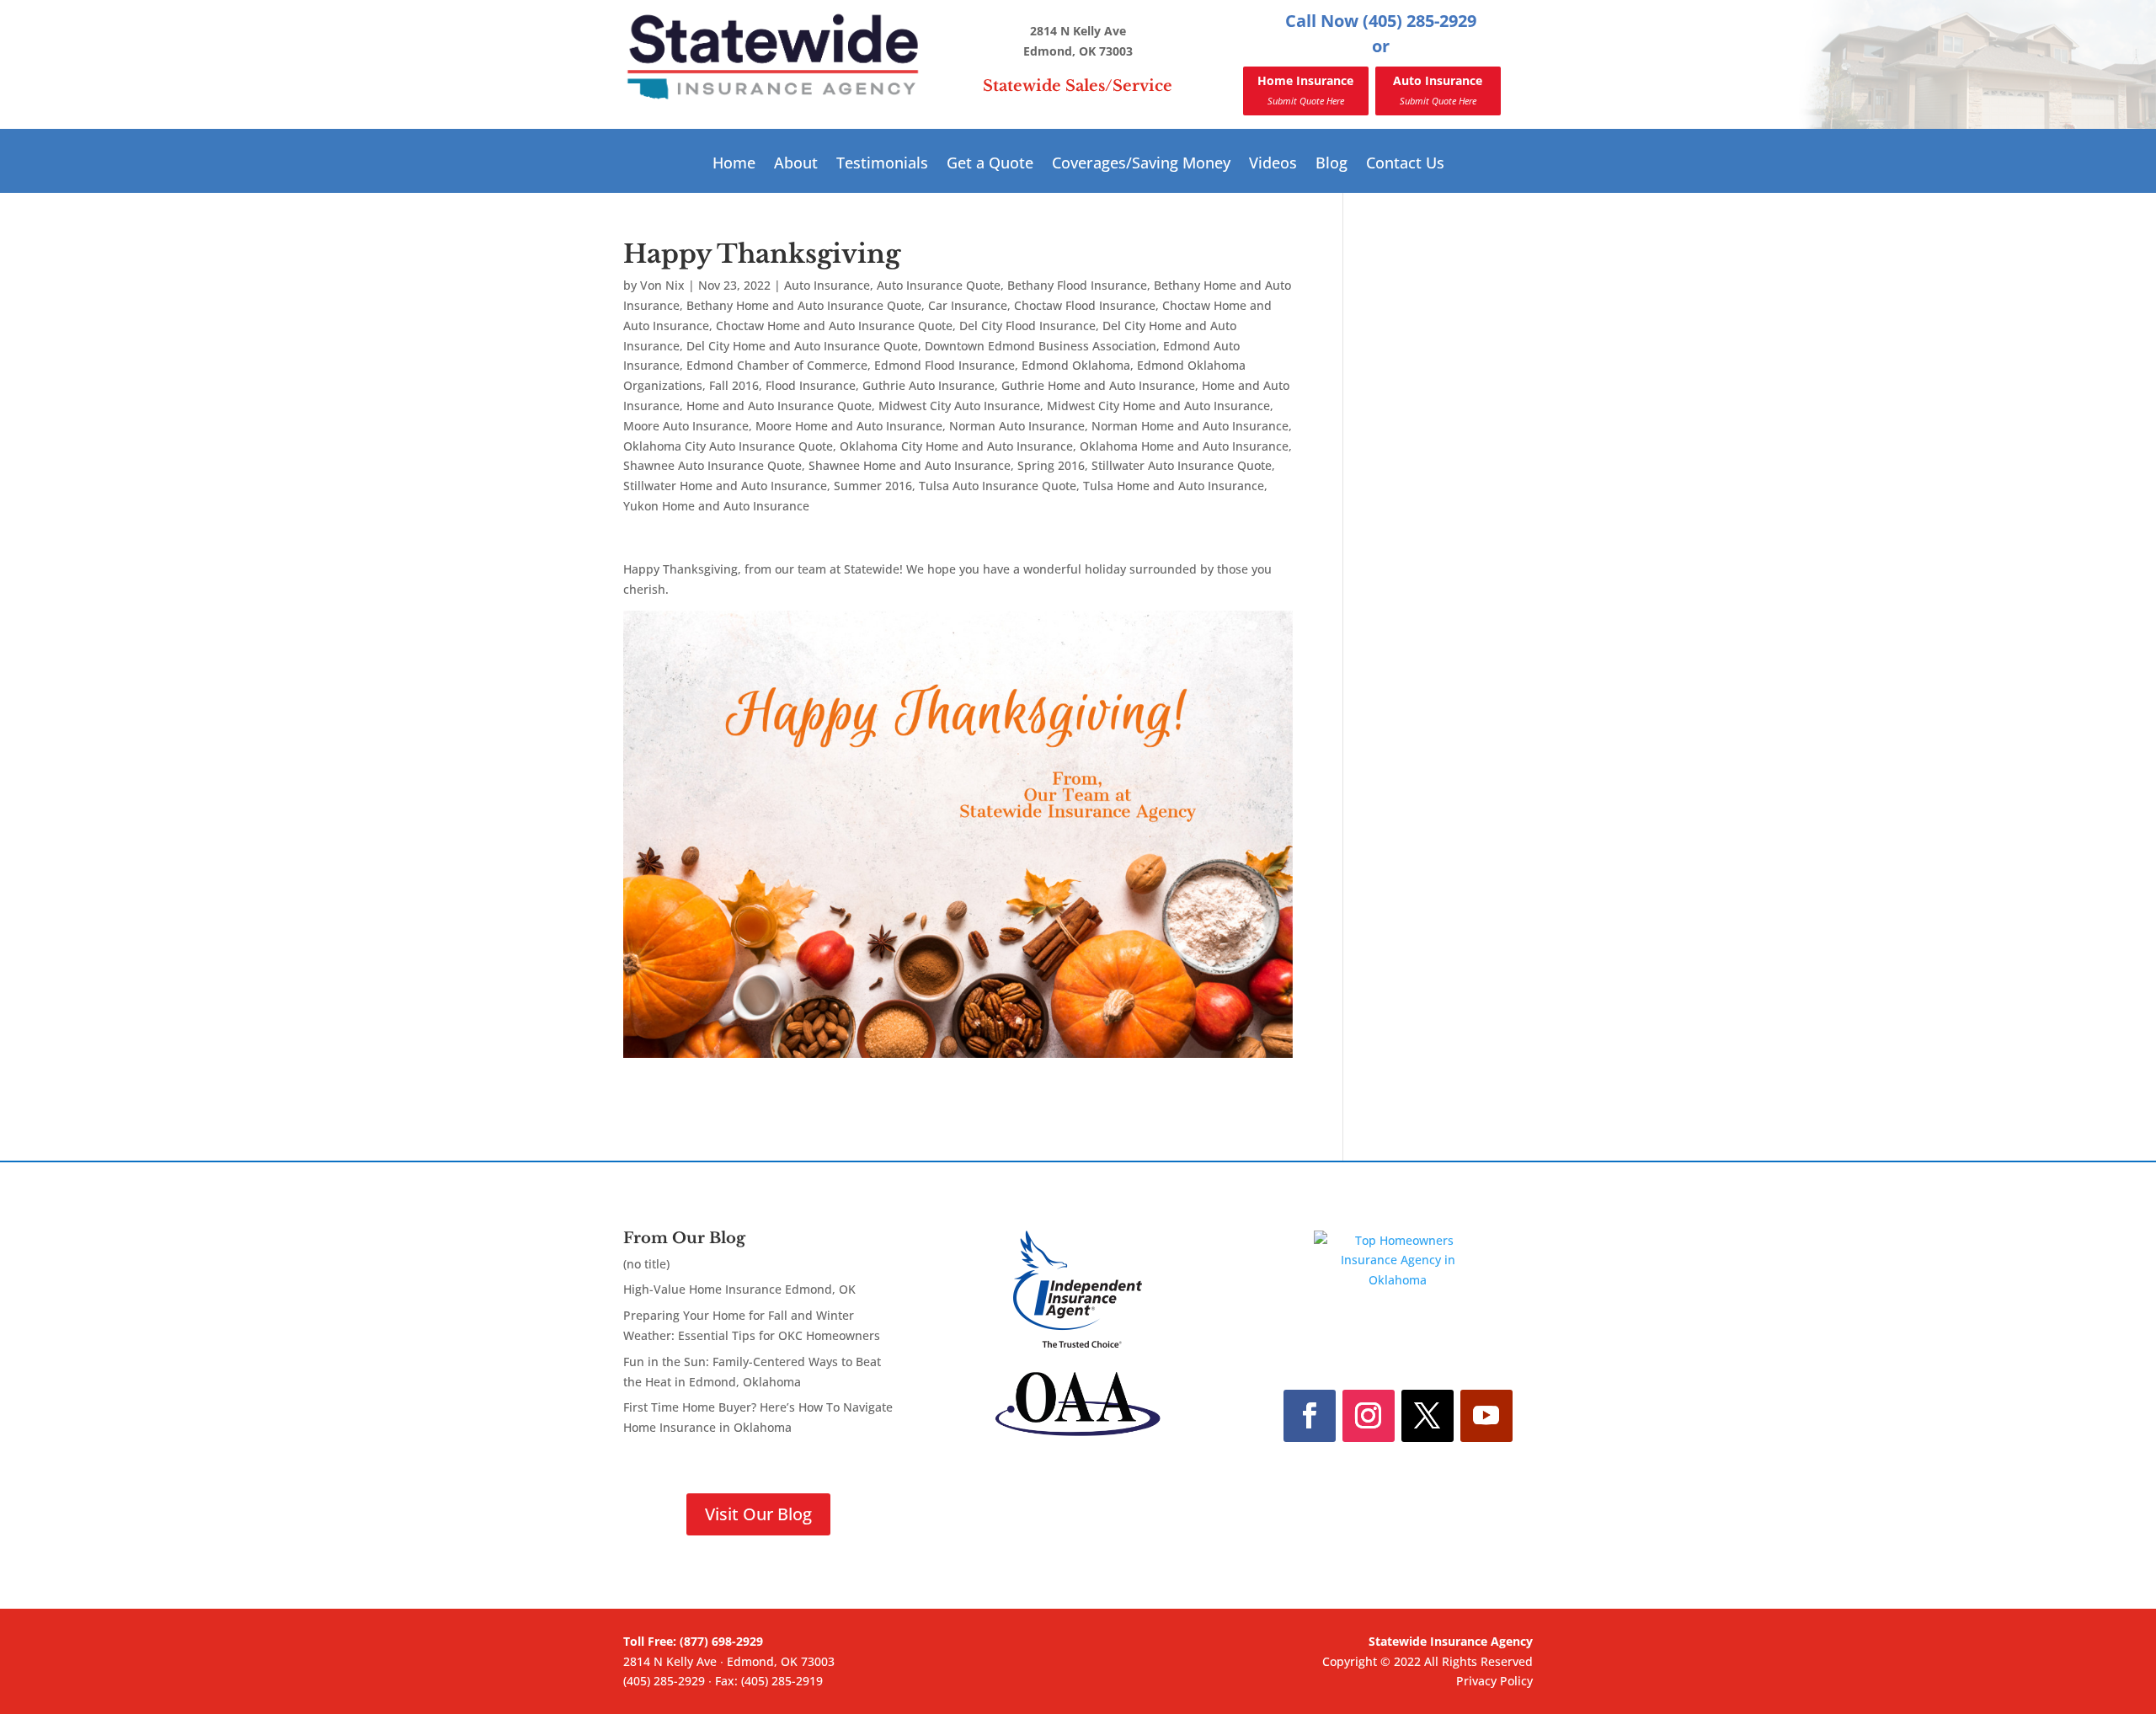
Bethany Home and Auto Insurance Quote (804, 305)
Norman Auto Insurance (1017, 426)
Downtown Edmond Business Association (1041, 346)
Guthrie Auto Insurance (929, 385)
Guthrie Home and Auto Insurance (1098, 385)
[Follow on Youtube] (1486, 1416)
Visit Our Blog (758, 1514)
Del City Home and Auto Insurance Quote (802, 346)
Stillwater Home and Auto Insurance (725, 486)
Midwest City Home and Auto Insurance (1158, 406)
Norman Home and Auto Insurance (1190, 426)
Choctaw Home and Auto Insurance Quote (834, 326)
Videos (1273, 165)
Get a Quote (990, 165)
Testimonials (882, 165)
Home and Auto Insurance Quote (779, 406)
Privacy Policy (1494, 1681)
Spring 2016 (1051, 465)
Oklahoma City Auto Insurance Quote (728, 446)
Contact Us (1405, 165)
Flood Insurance (811, 385)
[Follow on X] (1428, 1416)
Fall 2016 (734, 385)
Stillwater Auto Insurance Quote (1182, 465)
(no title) (646, 1264)
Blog (1331, 165)
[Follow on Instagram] (1369, 1416)
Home (734, 165)
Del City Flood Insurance (1027, 326)
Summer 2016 (873, 486)
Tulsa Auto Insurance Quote (998, 486)
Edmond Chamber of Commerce (777, 365)
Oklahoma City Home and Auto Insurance (956, 446)
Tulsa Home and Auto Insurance (1174, 486)
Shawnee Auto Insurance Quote (712, 465)
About (796, 165)
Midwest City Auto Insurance (959, 406)
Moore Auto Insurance (686, 426)
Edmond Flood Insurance (945, 365)
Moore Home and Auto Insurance (849, 426)
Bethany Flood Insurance (1077, 285)
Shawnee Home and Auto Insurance (910, 465)
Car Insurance (968, 305)
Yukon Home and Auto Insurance (716, 506)
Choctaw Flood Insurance (1085, 305)
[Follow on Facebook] (1310, 1416)
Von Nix (662, 285)
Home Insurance (1305, 90)
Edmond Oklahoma (1076, 365)
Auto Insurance (1438, 90)
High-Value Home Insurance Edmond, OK (739, 1289)
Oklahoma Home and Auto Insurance (1184, 446)
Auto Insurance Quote (939, 285)
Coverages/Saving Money (1141, 165)
